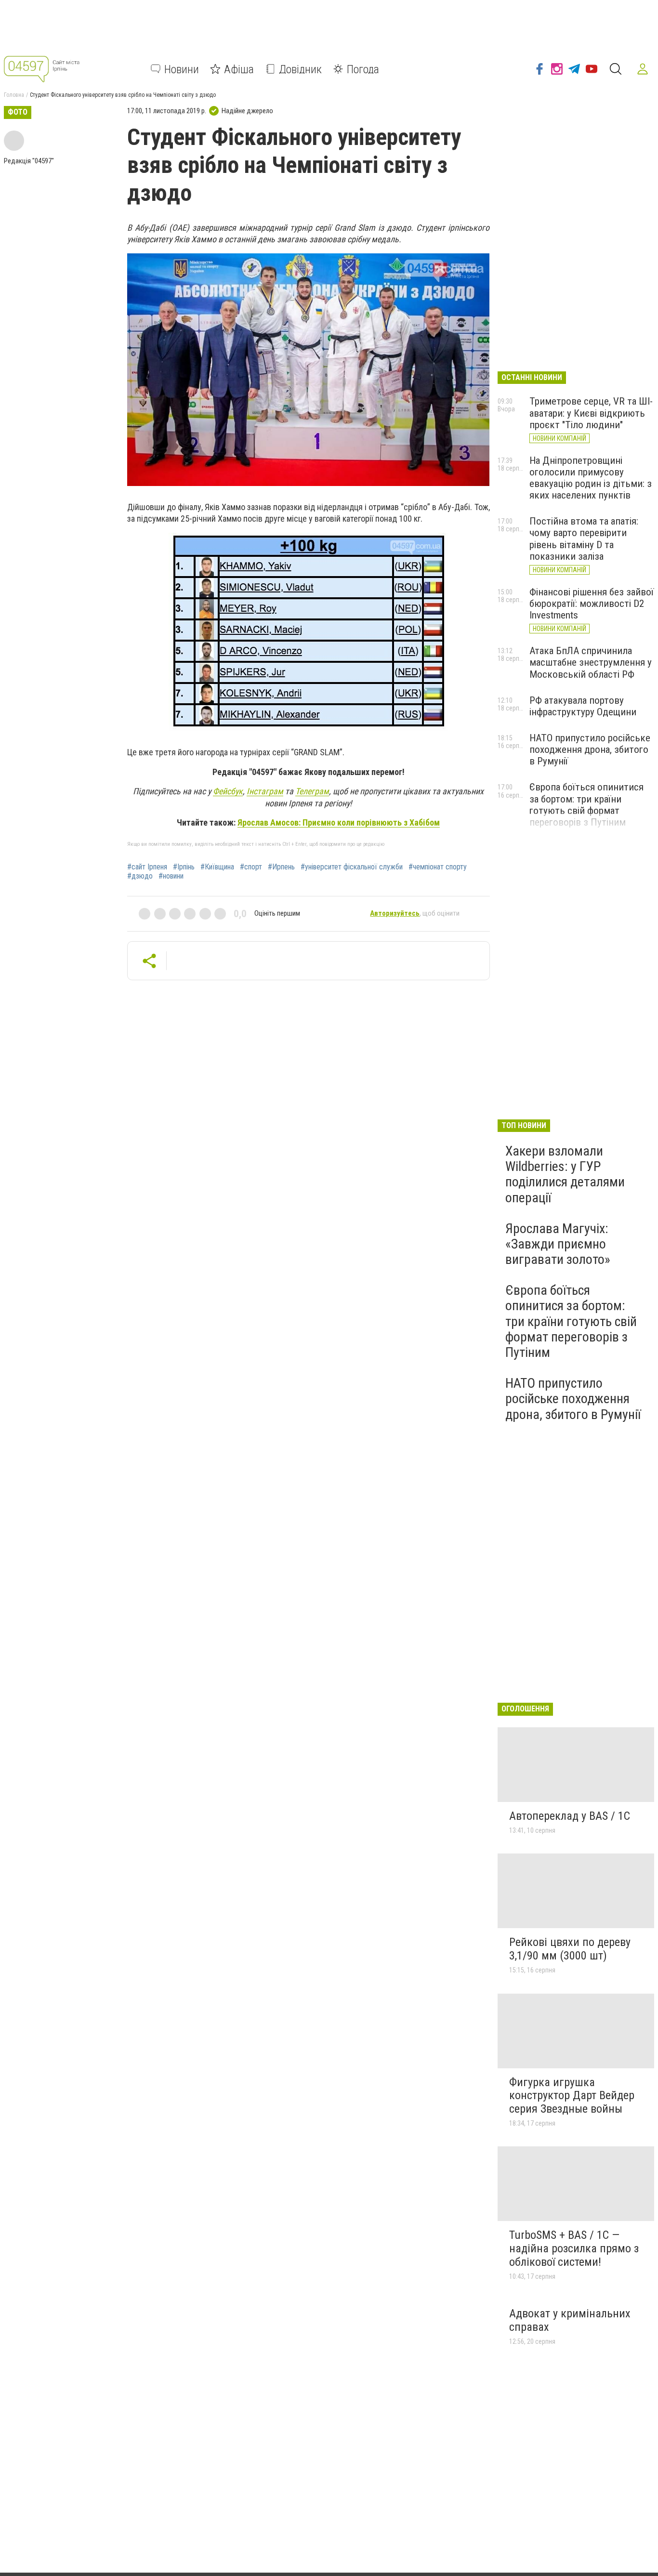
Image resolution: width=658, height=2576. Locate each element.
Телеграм (312, 791)
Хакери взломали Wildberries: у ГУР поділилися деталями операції (565, 1174)
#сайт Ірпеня (147, 867)
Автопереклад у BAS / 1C (570, 1816)
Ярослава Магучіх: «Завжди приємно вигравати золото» (558, 1244)
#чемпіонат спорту (438, 867)
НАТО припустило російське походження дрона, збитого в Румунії (590, 749)
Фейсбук (228, 791)
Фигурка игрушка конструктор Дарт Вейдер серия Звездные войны (572, 2096)
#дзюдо (140, 876)
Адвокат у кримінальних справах (570, 2320)
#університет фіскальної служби (352, 867)
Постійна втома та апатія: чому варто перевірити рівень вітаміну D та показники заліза (584, 539)
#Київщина (217, 867)
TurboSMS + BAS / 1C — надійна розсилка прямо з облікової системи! (574, 2248)
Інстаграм (265, 791)
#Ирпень (281, 867)
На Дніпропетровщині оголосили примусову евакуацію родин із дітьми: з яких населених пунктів (591, 478)
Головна (14, 95)
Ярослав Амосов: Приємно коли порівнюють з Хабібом (339, 822)
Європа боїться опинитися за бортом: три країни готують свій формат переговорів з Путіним (586, 804)
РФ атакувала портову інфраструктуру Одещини (583, 706)
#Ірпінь (184, 867)
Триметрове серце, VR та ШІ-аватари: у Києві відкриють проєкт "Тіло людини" (591, 413)
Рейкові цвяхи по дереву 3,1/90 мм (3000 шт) (570, 1949)
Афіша (239, 69)
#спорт (251, 867)
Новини (182, 69)
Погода (363, 69)
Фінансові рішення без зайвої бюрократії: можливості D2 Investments (592, 604)
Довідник (300, 69)
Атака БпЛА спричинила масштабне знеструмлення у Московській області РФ (591, 662)
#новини (171, 876)
